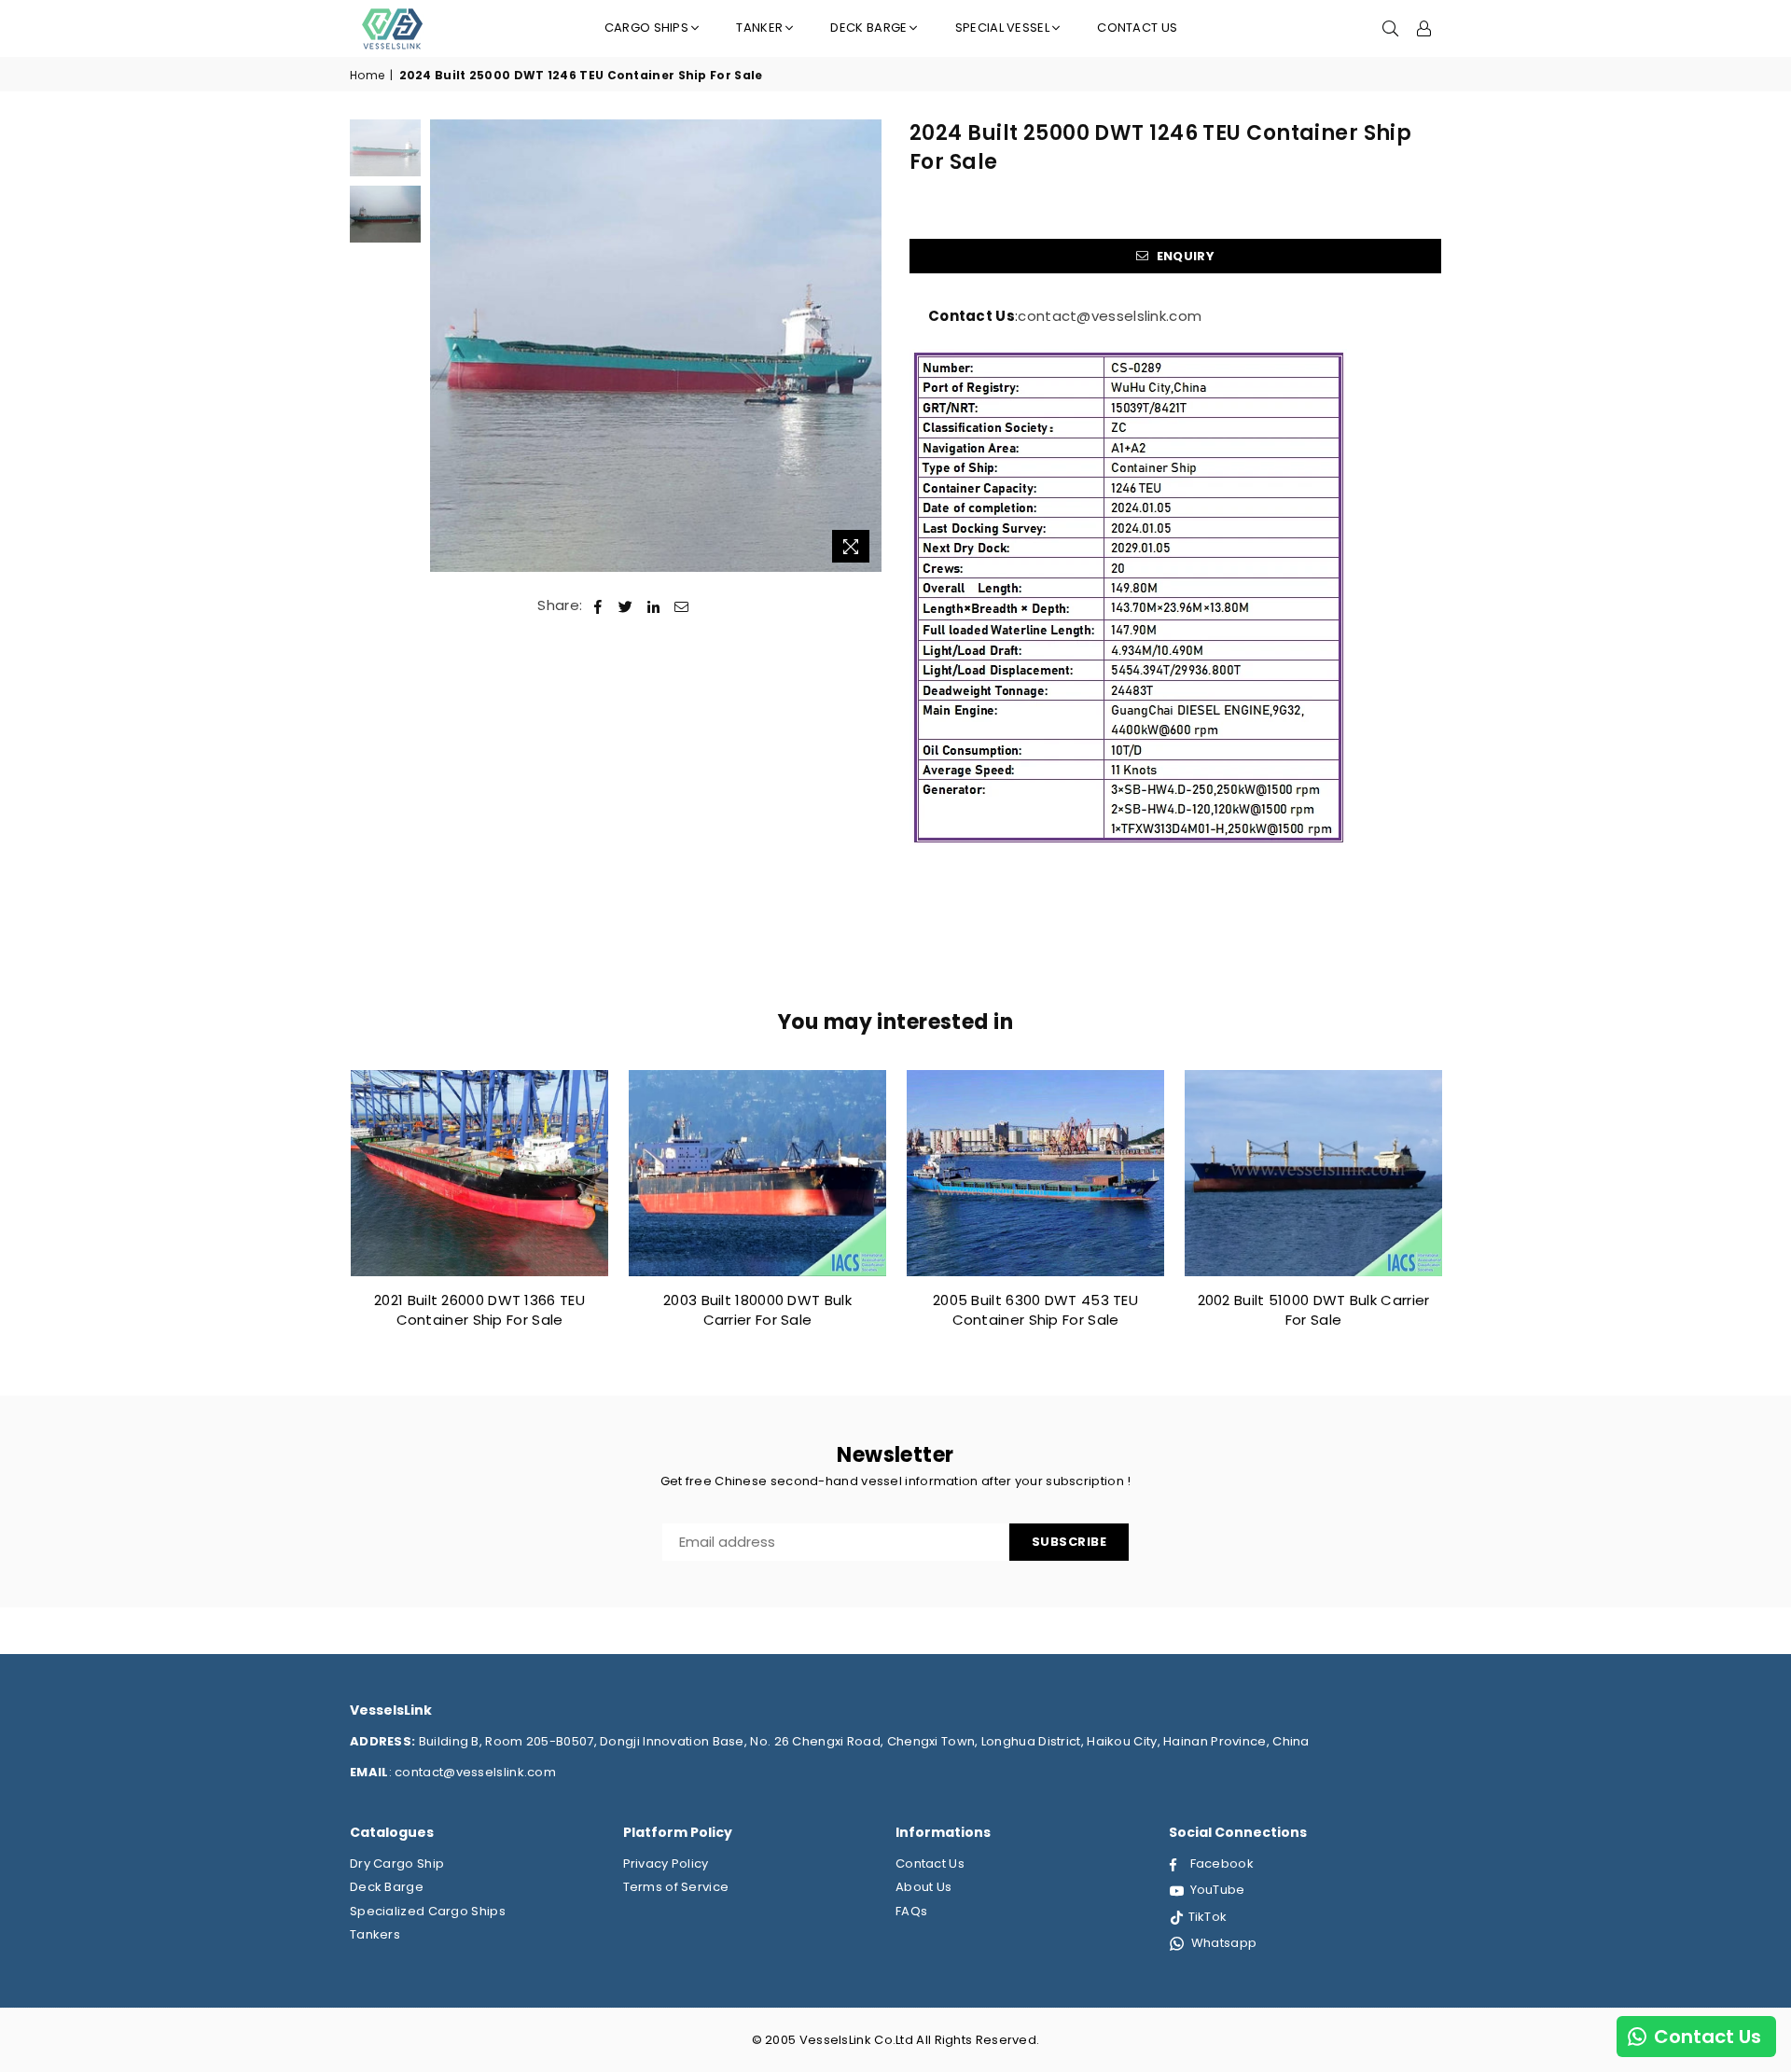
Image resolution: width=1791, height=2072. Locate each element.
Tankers (375, 1934)
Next (865, 346)
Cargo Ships (646, 28)
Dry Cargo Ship (397, 1863)
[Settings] (1424, 28)
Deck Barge (387, 1887)
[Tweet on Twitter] (626, 605)
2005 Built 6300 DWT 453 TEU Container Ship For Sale (1035, 1310)
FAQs (911, 1911)
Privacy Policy (666, 1863)
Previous (446, 346)
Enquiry (1183, 256)
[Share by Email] (682, 605)
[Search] (1391, 28)
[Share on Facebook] (598, 605)
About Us (923, 1887)
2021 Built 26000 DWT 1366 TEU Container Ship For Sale (479, 1310)
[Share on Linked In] (653, 605)
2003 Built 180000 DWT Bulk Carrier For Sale (757, 1310)
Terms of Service (676, 1887)
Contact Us (1137, 28)
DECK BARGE (868, 28)
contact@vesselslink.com (1110, 316)
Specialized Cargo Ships (428, 1911)
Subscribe (1069, 1542)
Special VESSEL (1002, 28)
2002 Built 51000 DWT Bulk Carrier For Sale (1314, 1310)
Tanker (759, 28)
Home (367, 76)
